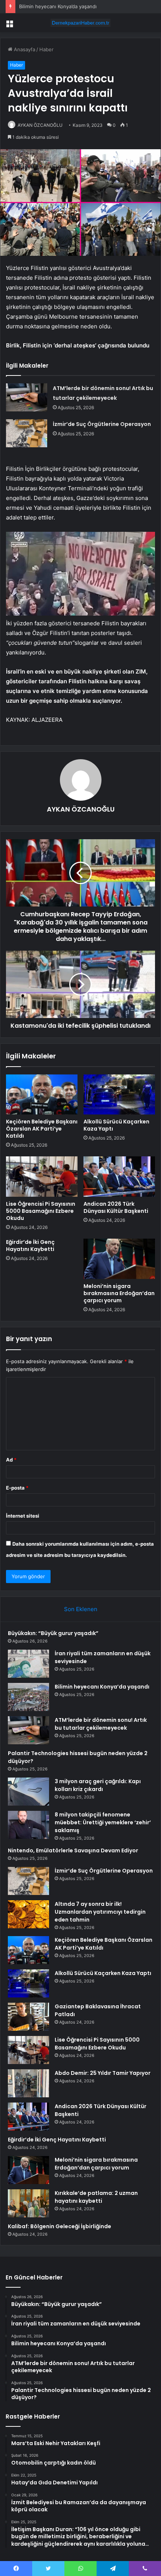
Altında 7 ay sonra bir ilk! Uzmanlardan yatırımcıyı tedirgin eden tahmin (100, 1912)
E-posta (17, 1488)
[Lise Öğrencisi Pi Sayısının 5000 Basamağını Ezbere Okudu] (42, 1177)
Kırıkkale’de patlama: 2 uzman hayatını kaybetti (96, 2197)
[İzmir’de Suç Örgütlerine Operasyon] (27, 433)
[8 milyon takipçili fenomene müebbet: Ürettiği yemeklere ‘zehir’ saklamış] (28, 1825)
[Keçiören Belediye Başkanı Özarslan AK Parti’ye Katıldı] (42, 1095)
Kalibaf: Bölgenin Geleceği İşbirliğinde (60, 2226)
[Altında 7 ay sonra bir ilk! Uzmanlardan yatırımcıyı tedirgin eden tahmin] (28, 1914)
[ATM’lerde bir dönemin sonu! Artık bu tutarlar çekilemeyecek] (27, 397)
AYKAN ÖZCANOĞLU (40, 125)
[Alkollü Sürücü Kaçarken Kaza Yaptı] (119, 1095)
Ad (11, 1460)
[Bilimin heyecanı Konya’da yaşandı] (28, 1697)
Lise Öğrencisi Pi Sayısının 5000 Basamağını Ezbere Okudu (41, 1211)
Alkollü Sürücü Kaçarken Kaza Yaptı (116, 1125)
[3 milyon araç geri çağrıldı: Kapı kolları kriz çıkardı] (28, 1792)
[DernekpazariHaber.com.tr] (80, 23)
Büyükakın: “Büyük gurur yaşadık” (53, 1633)
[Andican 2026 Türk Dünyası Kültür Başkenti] (119, 1177)
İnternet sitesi (23, 1516)
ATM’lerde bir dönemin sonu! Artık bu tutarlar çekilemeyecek (101, 1724)
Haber (46, 49)
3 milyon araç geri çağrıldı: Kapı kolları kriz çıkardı (98, 1785)
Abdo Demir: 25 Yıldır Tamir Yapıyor (103, 2073)
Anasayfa (24, 49)
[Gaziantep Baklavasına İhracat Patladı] (28, 2017)
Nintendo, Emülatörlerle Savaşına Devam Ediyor (73, 1850)
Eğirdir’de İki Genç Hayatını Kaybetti (30, 1246)
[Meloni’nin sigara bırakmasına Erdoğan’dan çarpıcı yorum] (119, 1259)
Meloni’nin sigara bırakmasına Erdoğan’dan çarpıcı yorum (119, 1293)
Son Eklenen (81, 1609)
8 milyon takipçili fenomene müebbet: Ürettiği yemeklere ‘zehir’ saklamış (103, 1822)
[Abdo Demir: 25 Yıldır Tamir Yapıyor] (28, 2083)
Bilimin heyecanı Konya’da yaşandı (58, 6)
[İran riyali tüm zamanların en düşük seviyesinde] (28, 1664)
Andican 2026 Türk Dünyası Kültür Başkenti (116, 1207)
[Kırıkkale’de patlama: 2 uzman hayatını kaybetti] (28, 2203)
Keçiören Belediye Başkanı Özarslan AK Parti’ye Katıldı (42, 1129)
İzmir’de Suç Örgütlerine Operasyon (102, 424)
